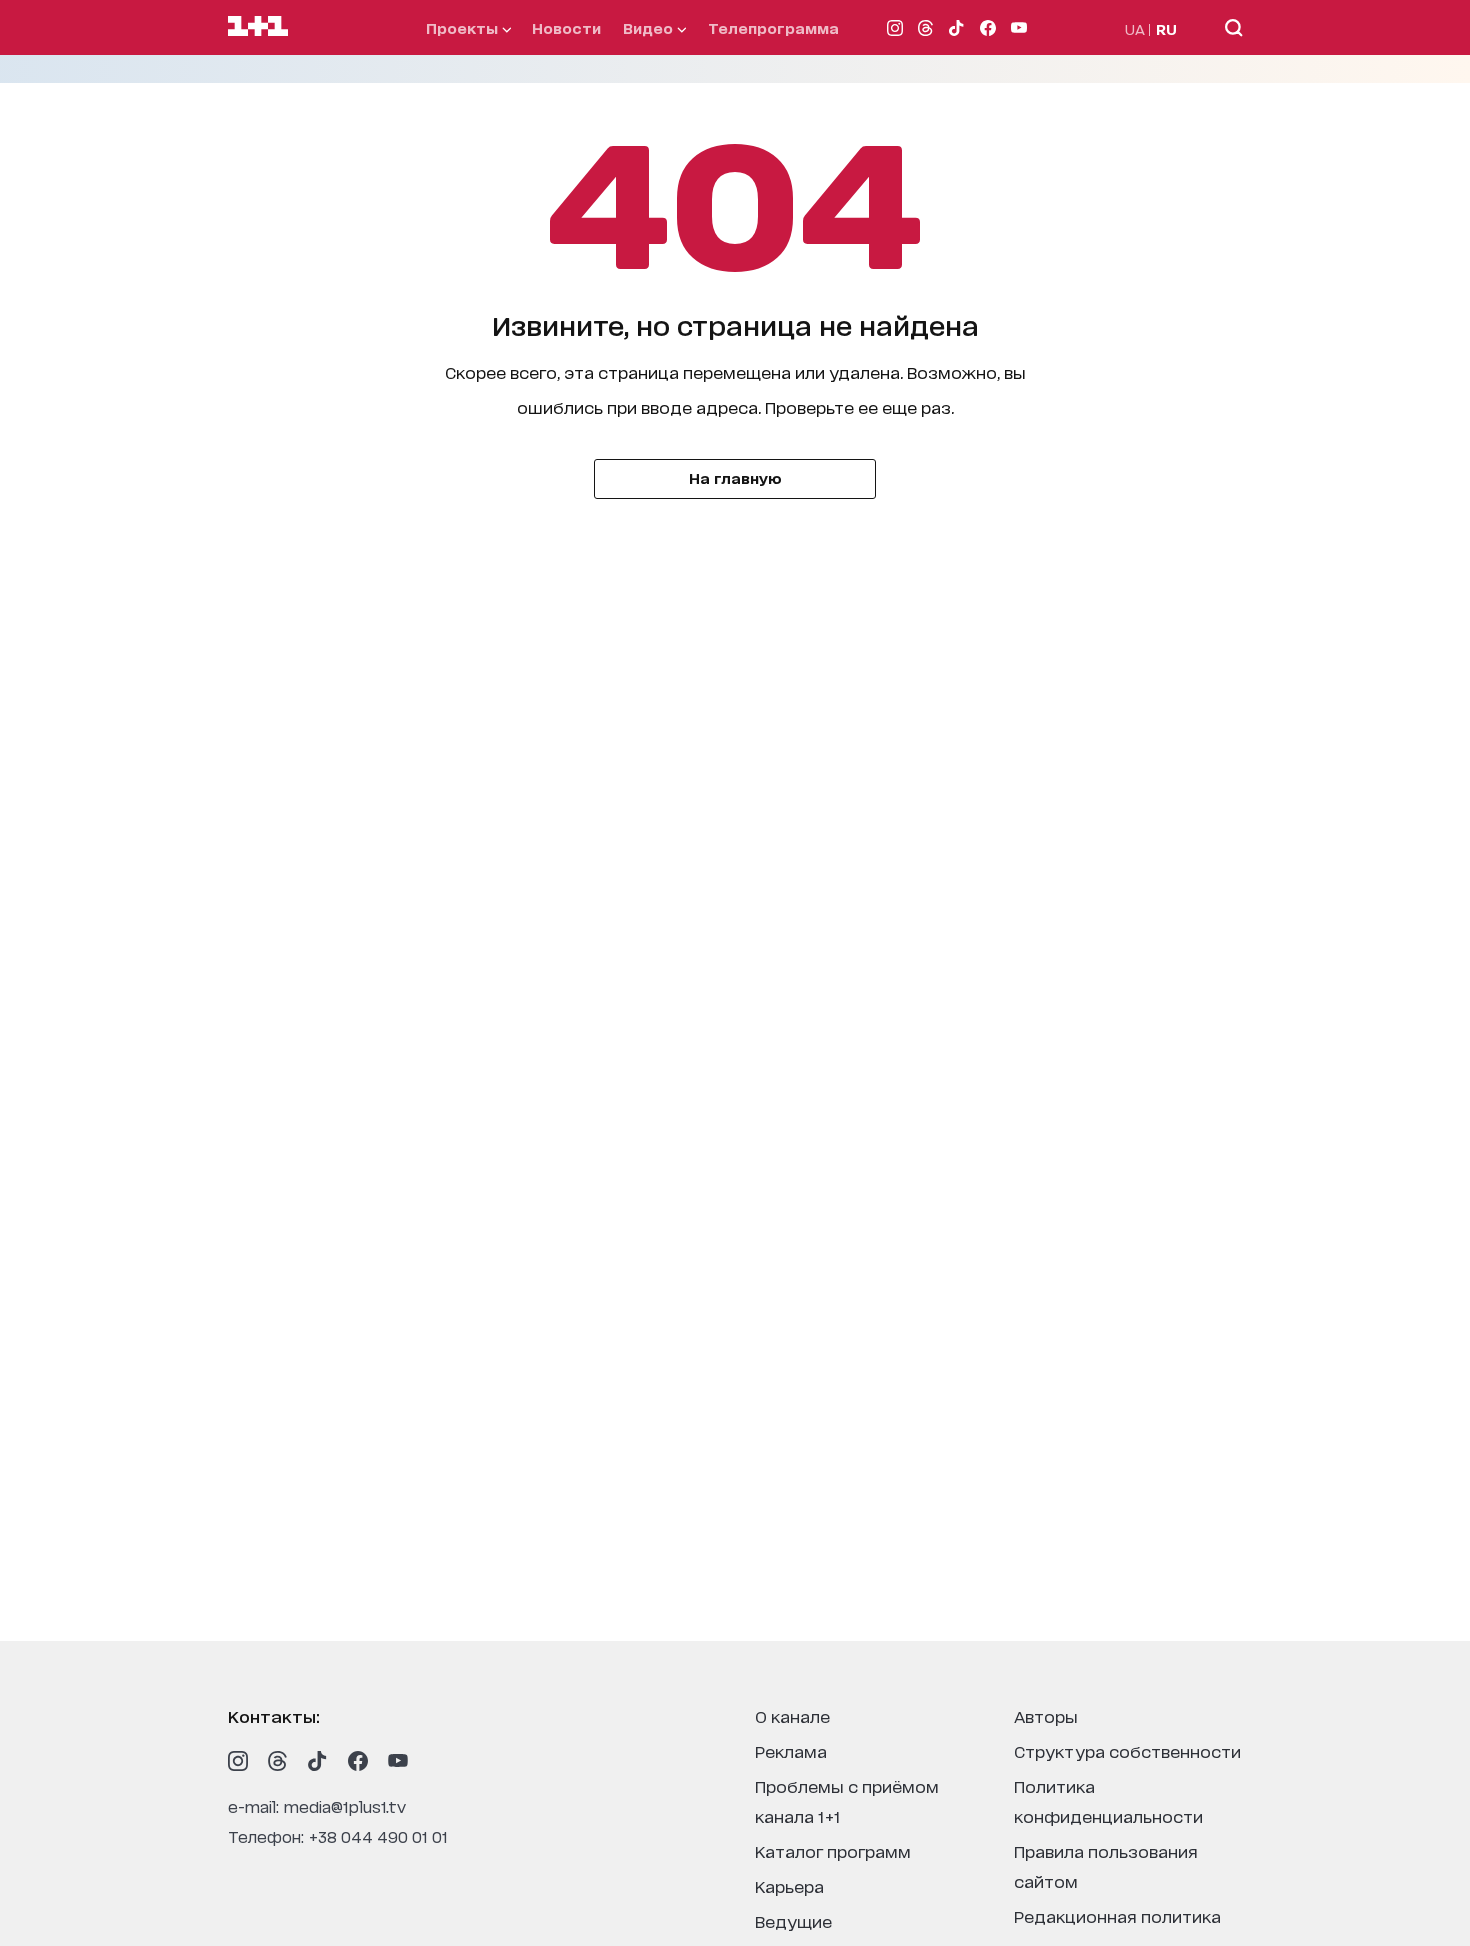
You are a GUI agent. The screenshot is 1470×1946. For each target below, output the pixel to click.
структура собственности (1127, 1750)
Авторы (1046, 1715)
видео (650, 27)
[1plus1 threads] (278, 1761)
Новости (566, 27)
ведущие (793, 1920)
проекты (464, 27)
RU (1166, 28)
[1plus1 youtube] (398, 1761)
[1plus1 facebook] (358, 1761)
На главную (735, 477)
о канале (792, 1715)
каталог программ (833, 1850)
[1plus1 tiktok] (318, 1761)
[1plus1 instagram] (238, 1761)
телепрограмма (773, 27)
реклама (791, 1750)
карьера (789, 1885)
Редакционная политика (1117, 1915)
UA (1135, 28)
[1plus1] (258, 27)
